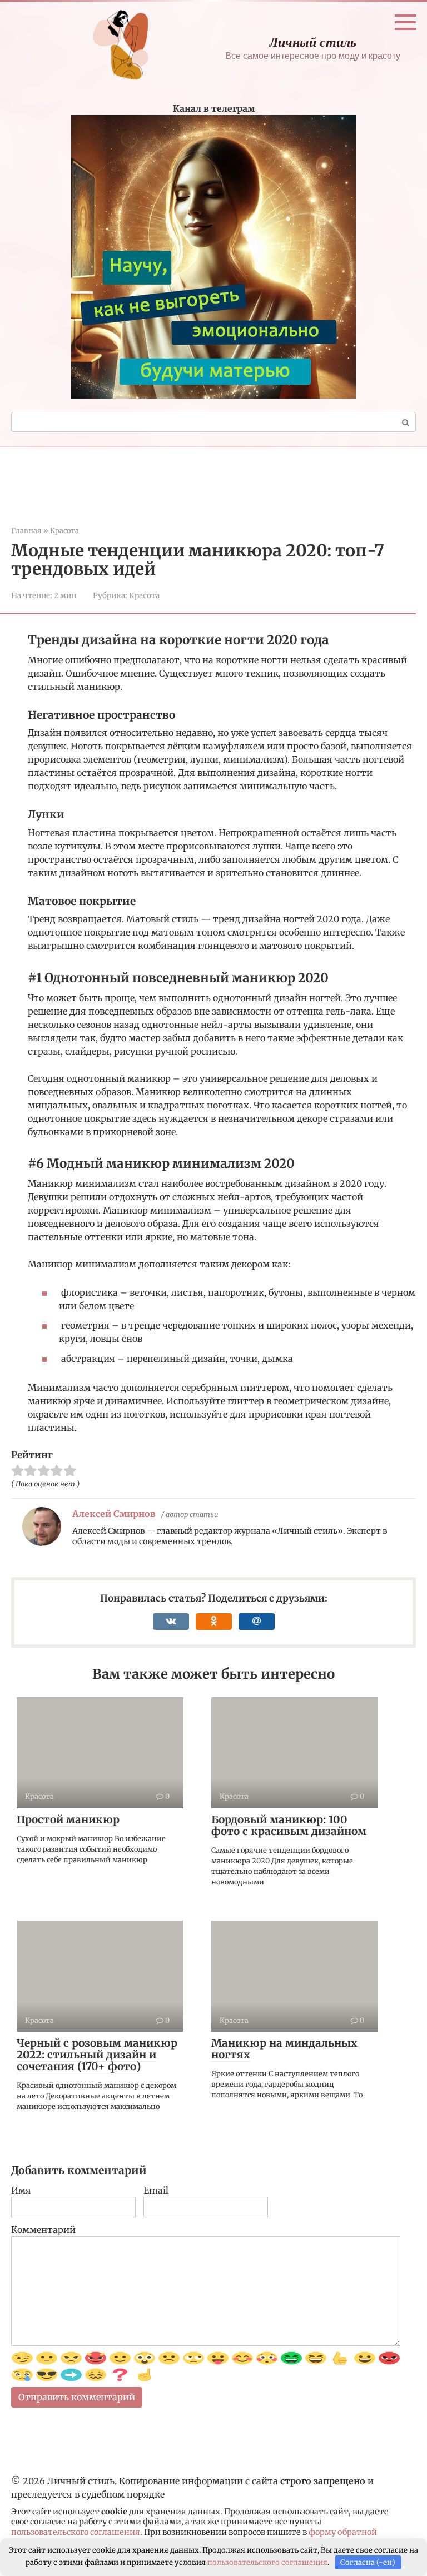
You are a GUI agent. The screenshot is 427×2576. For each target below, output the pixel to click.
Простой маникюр (68, 1819)
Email (156, 2190)
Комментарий (43, 2230)
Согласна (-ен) (368, 2562)
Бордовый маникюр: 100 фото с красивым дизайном (289, 1825)
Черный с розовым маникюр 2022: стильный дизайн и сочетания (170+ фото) (97, 2055)
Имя (21, 2190)
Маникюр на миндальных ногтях (284, 2049)
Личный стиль (313, 42)
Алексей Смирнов (114, 1514)
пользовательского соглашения (76, 2532)
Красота (144, 596)
